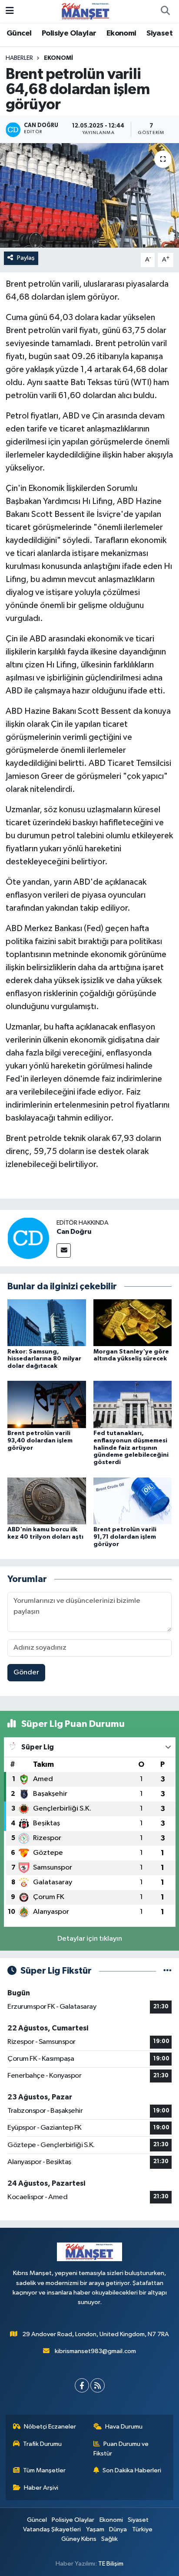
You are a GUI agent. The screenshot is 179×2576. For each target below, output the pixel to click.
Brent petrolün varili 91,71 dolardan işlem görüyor (125, 1537)
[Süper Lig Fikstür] (167, 1971)
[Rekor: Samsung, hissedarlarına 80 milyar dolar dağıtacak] (47, 1322)
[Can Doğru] (28, 1238)
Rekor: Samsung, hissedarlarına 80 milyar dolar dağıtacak (44, 1359)
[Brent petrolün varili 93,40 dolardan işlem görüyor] (47, 1404)
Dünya (118, 2529)
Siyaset (159, 33)
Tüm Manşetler (44, 2470)
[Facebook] (82, 2385)
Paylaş (26, 258)
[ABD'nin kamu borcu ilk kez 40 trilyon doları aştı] (47, 1501)
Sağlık (109, 2539)
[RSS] (98, 2385)
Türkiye (142, 2529)
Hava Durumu (124, 2427)
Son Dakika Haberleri (132, 2470)
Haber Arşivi (41, 2488)
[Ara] (165, 11)
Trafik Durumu (42, 2444)
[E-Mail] (64, 1250)
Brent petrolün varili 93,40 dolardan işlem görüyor (40, 1441)
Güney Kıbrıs (79, 2539)
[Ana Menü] (10, 11)
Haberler (19, 58)
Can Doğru (74, 1232)
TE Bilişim (111, 2564)
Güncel (19, 33)
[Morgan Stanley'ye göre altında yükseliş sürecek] (133, 1322)
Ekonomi (121, 33)
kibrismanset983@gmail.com (95, 2351)
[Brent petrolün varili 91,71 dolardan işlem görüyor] (133, 1501)
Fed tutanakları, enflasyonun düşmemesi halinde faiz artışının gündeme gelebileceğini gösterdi (131, 1448)
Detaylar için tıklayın (90, 1939)
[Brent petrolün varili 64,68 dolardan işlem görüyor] (89, 195)
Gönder (26, 1672)
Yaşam (95, 2529)
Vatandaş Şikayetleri (52, 2529)
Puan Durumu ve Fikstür (121, 2449)
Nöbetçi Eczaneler (50, 2427)
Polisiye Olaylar (69, 33)
